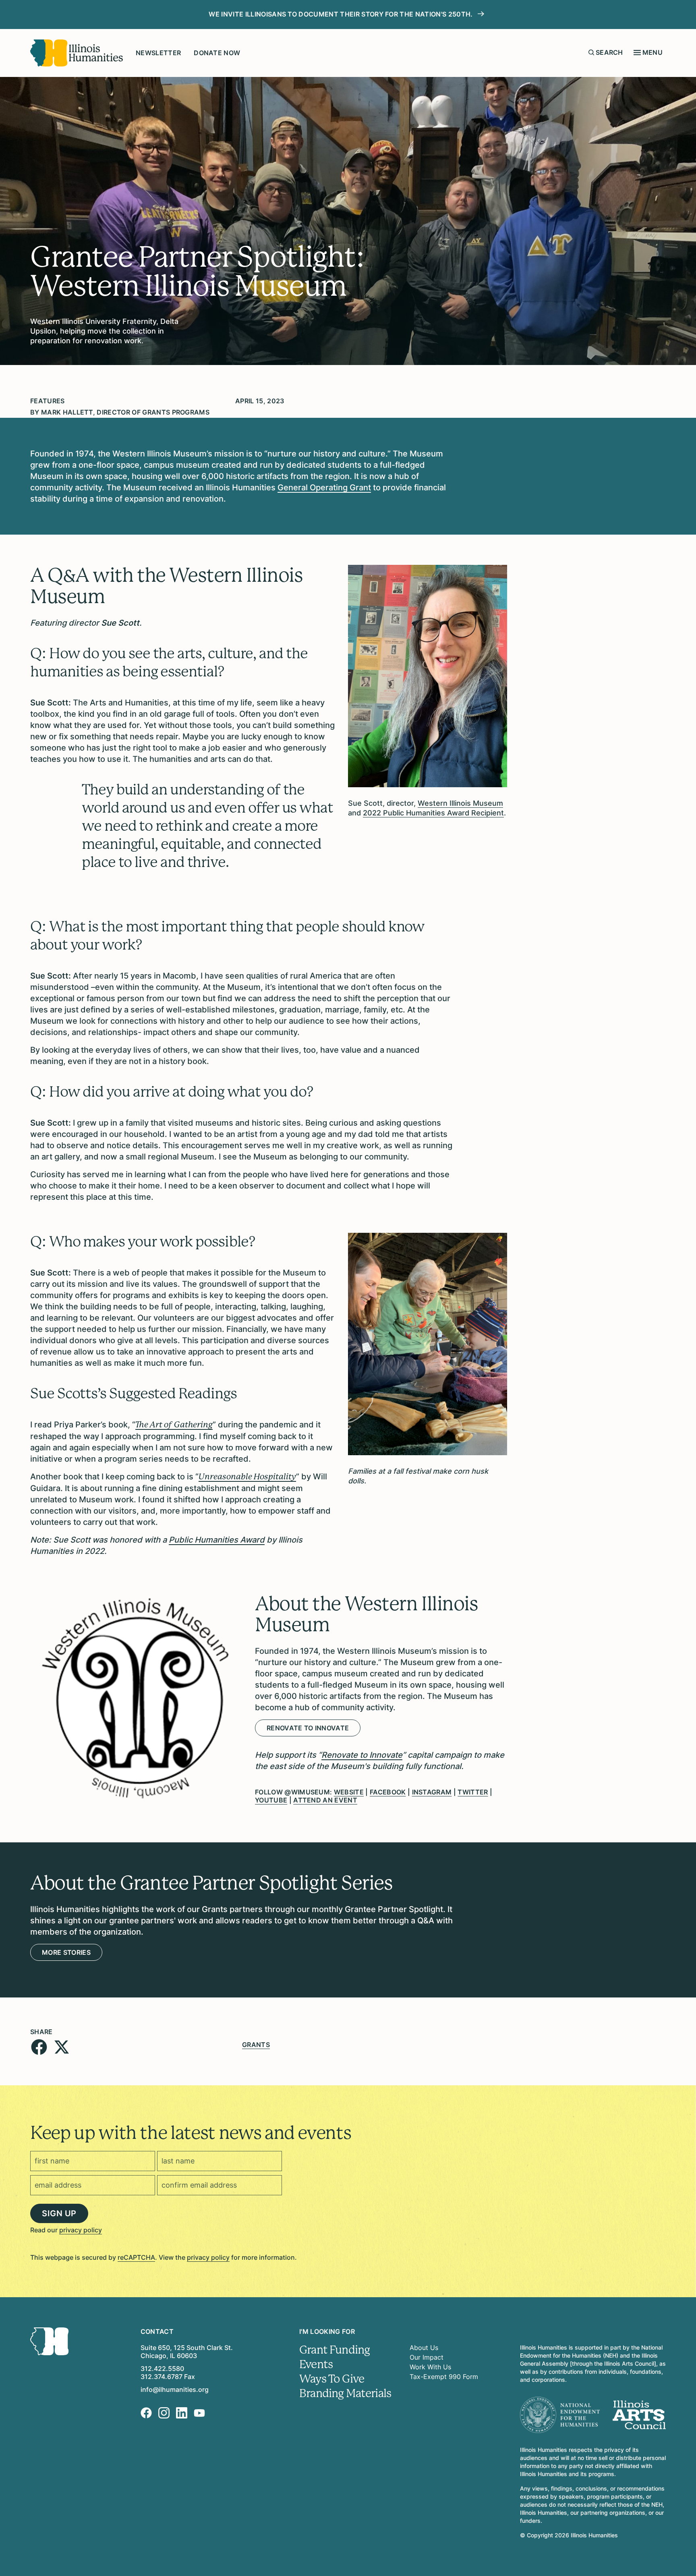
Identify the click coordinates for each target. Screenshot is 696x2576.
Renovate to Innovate (308, 1728)
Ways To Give (332, 2379)
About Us (424, 2348)
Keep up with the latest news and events (191, 2133)
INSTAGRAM (432, 1792)
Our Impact (427, 2357)
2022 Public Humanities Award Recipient (433, 813)
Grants (256, 2045)
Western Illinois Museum (460, 803)
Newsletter (158, 53)
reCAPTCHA (136, 2257)
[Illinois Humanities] (77, 53)
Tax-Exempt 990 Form (444, 2377)
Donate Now (217, 53)
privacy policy (81, 2230)
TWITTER (473, 1792)
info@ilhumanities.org (175, 2389)
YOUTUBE (271, 1800)
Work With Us (430, 2367)
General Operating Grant (324, 487)
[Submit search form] (591, 52)
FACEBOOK (388, 1792)
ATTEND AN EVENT (325, 1800)
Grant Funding (335, 2350)
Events (316, 2364)
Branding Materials (345, 2393)
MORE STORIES (66, 1952)
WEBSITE (349, 1792)
